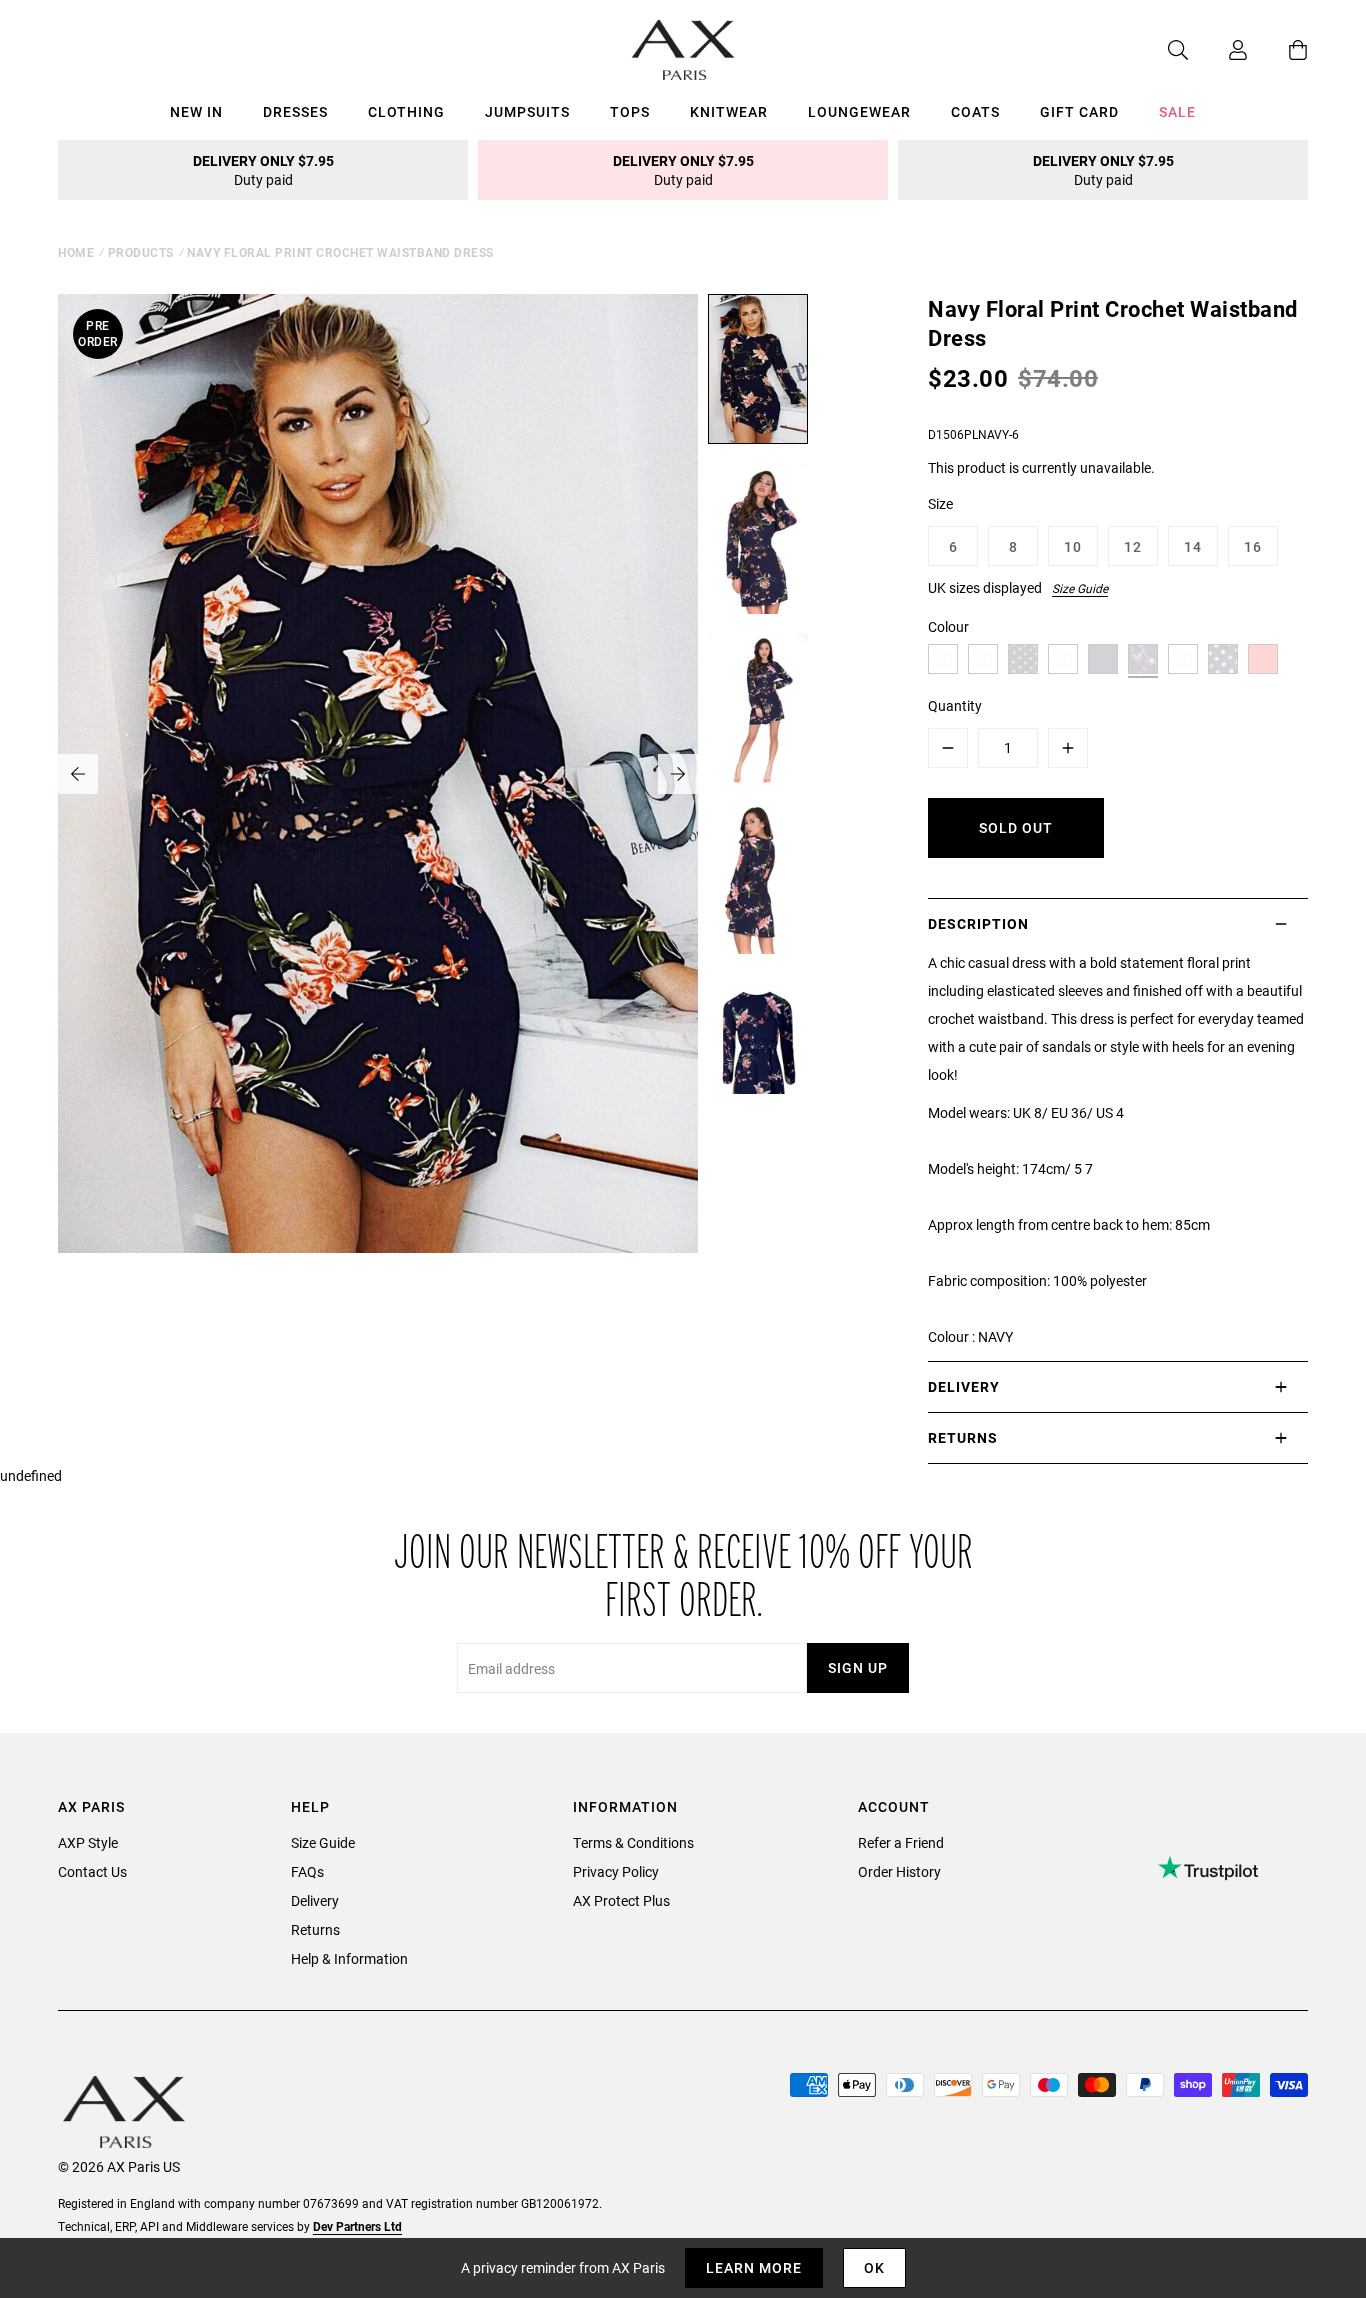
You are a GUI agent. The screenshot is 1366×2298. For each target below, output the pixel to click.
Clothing (406, 111)
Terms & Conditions (633, 1842)
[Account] (1218, 50)
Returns (315, 1929)
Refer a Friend (901, 1842)
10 (1073, 546)
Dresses (295, 111)
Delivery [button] (964, 1386)
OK (874, 2267)
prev (78, 774)
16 (1253, 546)
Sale (1177, 111)
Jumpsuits (527, 111)
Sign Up (858, 1667)
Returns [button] (963, 1437)
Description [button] (978, 923)
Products (141, 252)
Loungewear (859, 111)
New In (196, 111)
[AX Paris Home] (683, 50)
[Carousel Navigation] (378, 774)
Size (940, 503)
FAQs (307, 1871)
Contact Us (92, 1871)
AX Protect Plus (621, 1900)
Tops (630, 111)
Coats (975, 111)
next (678, 774)
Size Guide (1080, 588)
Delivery (315, 1900)
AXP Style (88, 1842)
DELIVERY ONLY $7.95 (263, 170)
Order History (899, 1871)
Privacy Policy (616, 1871)
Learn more (754, 2267)
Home (76, 252)
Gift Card (1079, 111)
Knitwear (729, 111)
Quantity (955, 705)
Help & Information (349, 1958)
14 (1193, 546)
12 (1133, 546)
